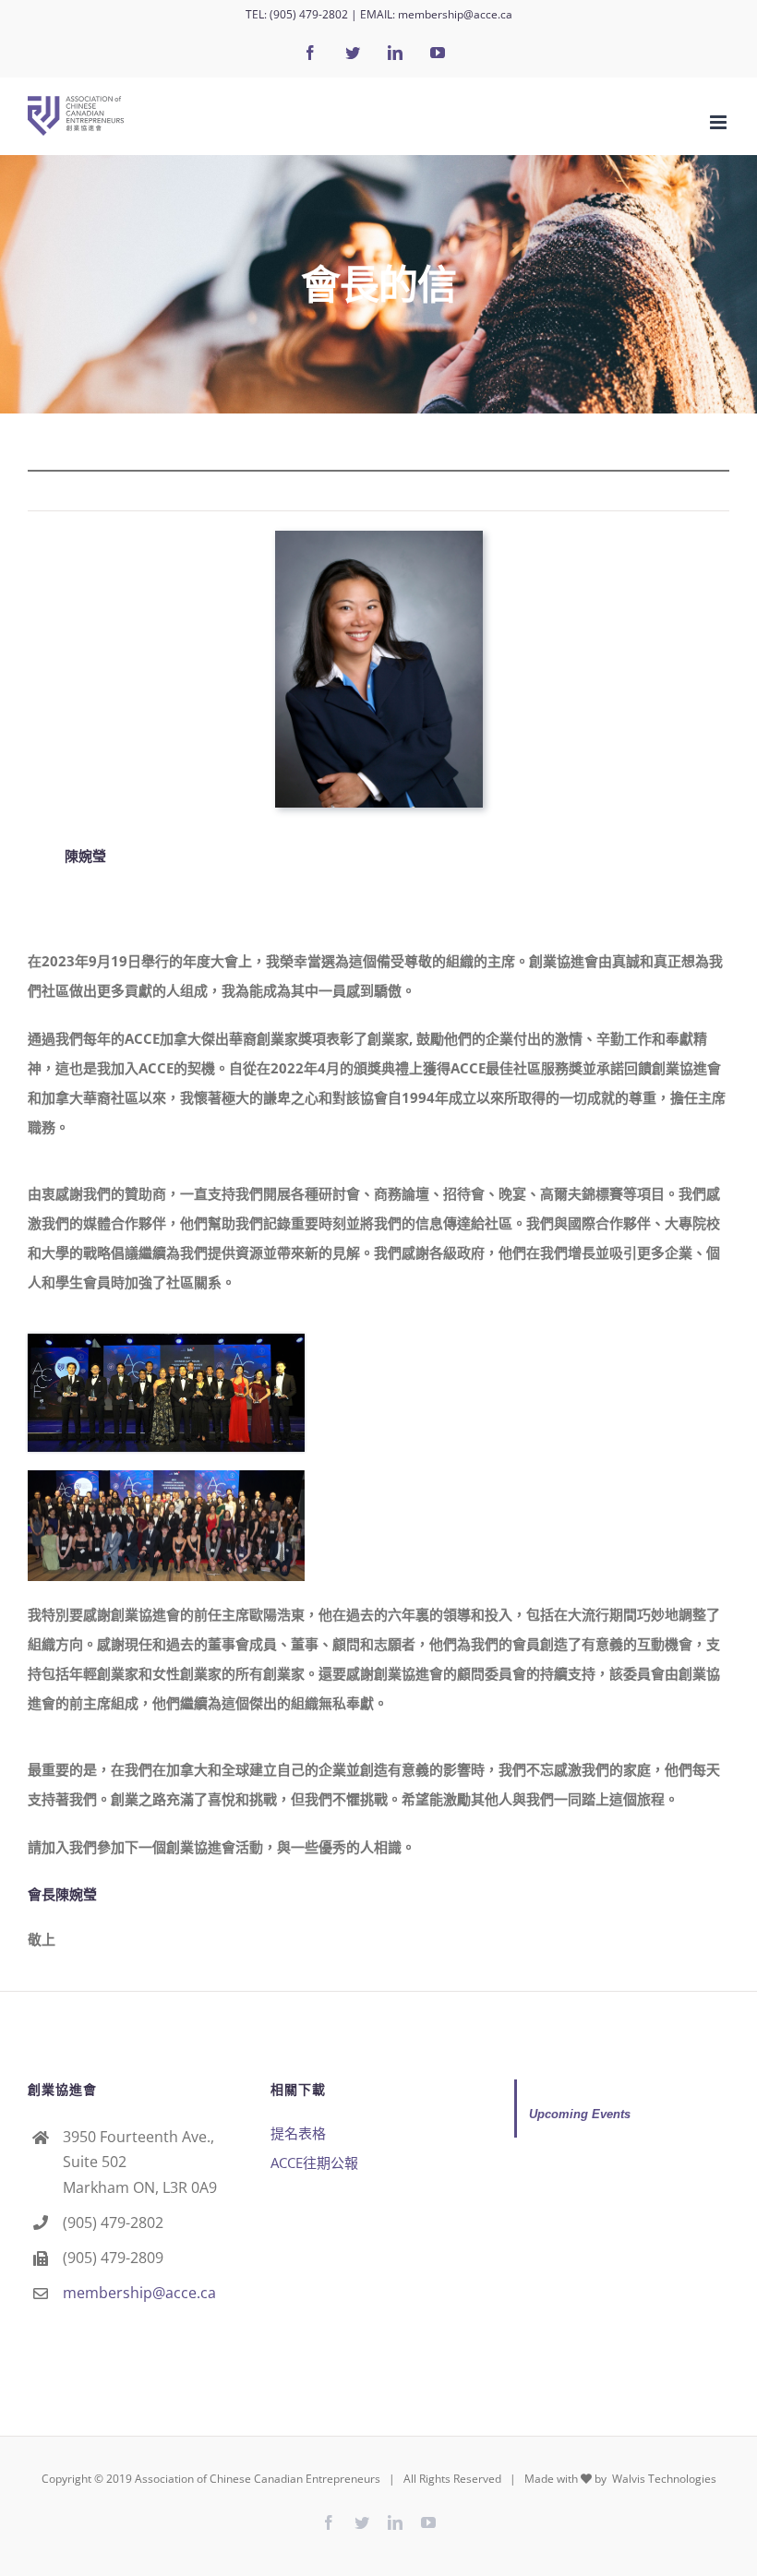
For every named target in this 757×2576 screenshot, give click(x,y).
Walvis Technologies (663, 2479)
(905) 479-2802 (309, 14)
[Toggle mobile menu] (720, 122)
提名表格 (298, 2133)
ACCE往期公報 (314, 2163)
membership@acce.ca (455, 14)
